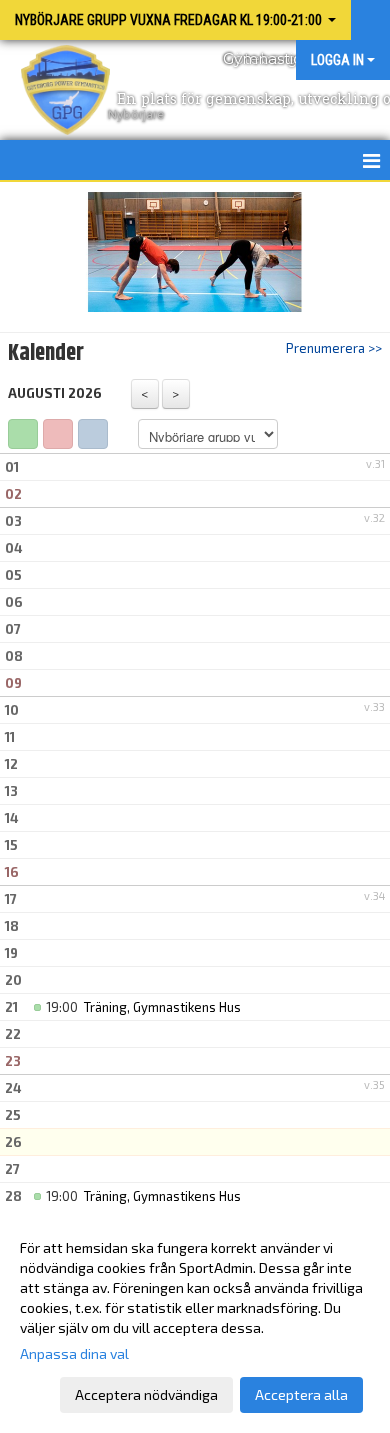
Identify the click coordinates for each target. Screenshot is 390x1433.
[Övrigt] (93, 434)
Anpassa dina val (74, 1353)
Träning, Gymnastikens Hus (162, 1007)
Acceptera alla (301, 1394)
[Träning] (23, 434)
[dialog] (195, 1320)
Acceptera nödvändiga (146, 1394)
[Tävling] (58, 434)
